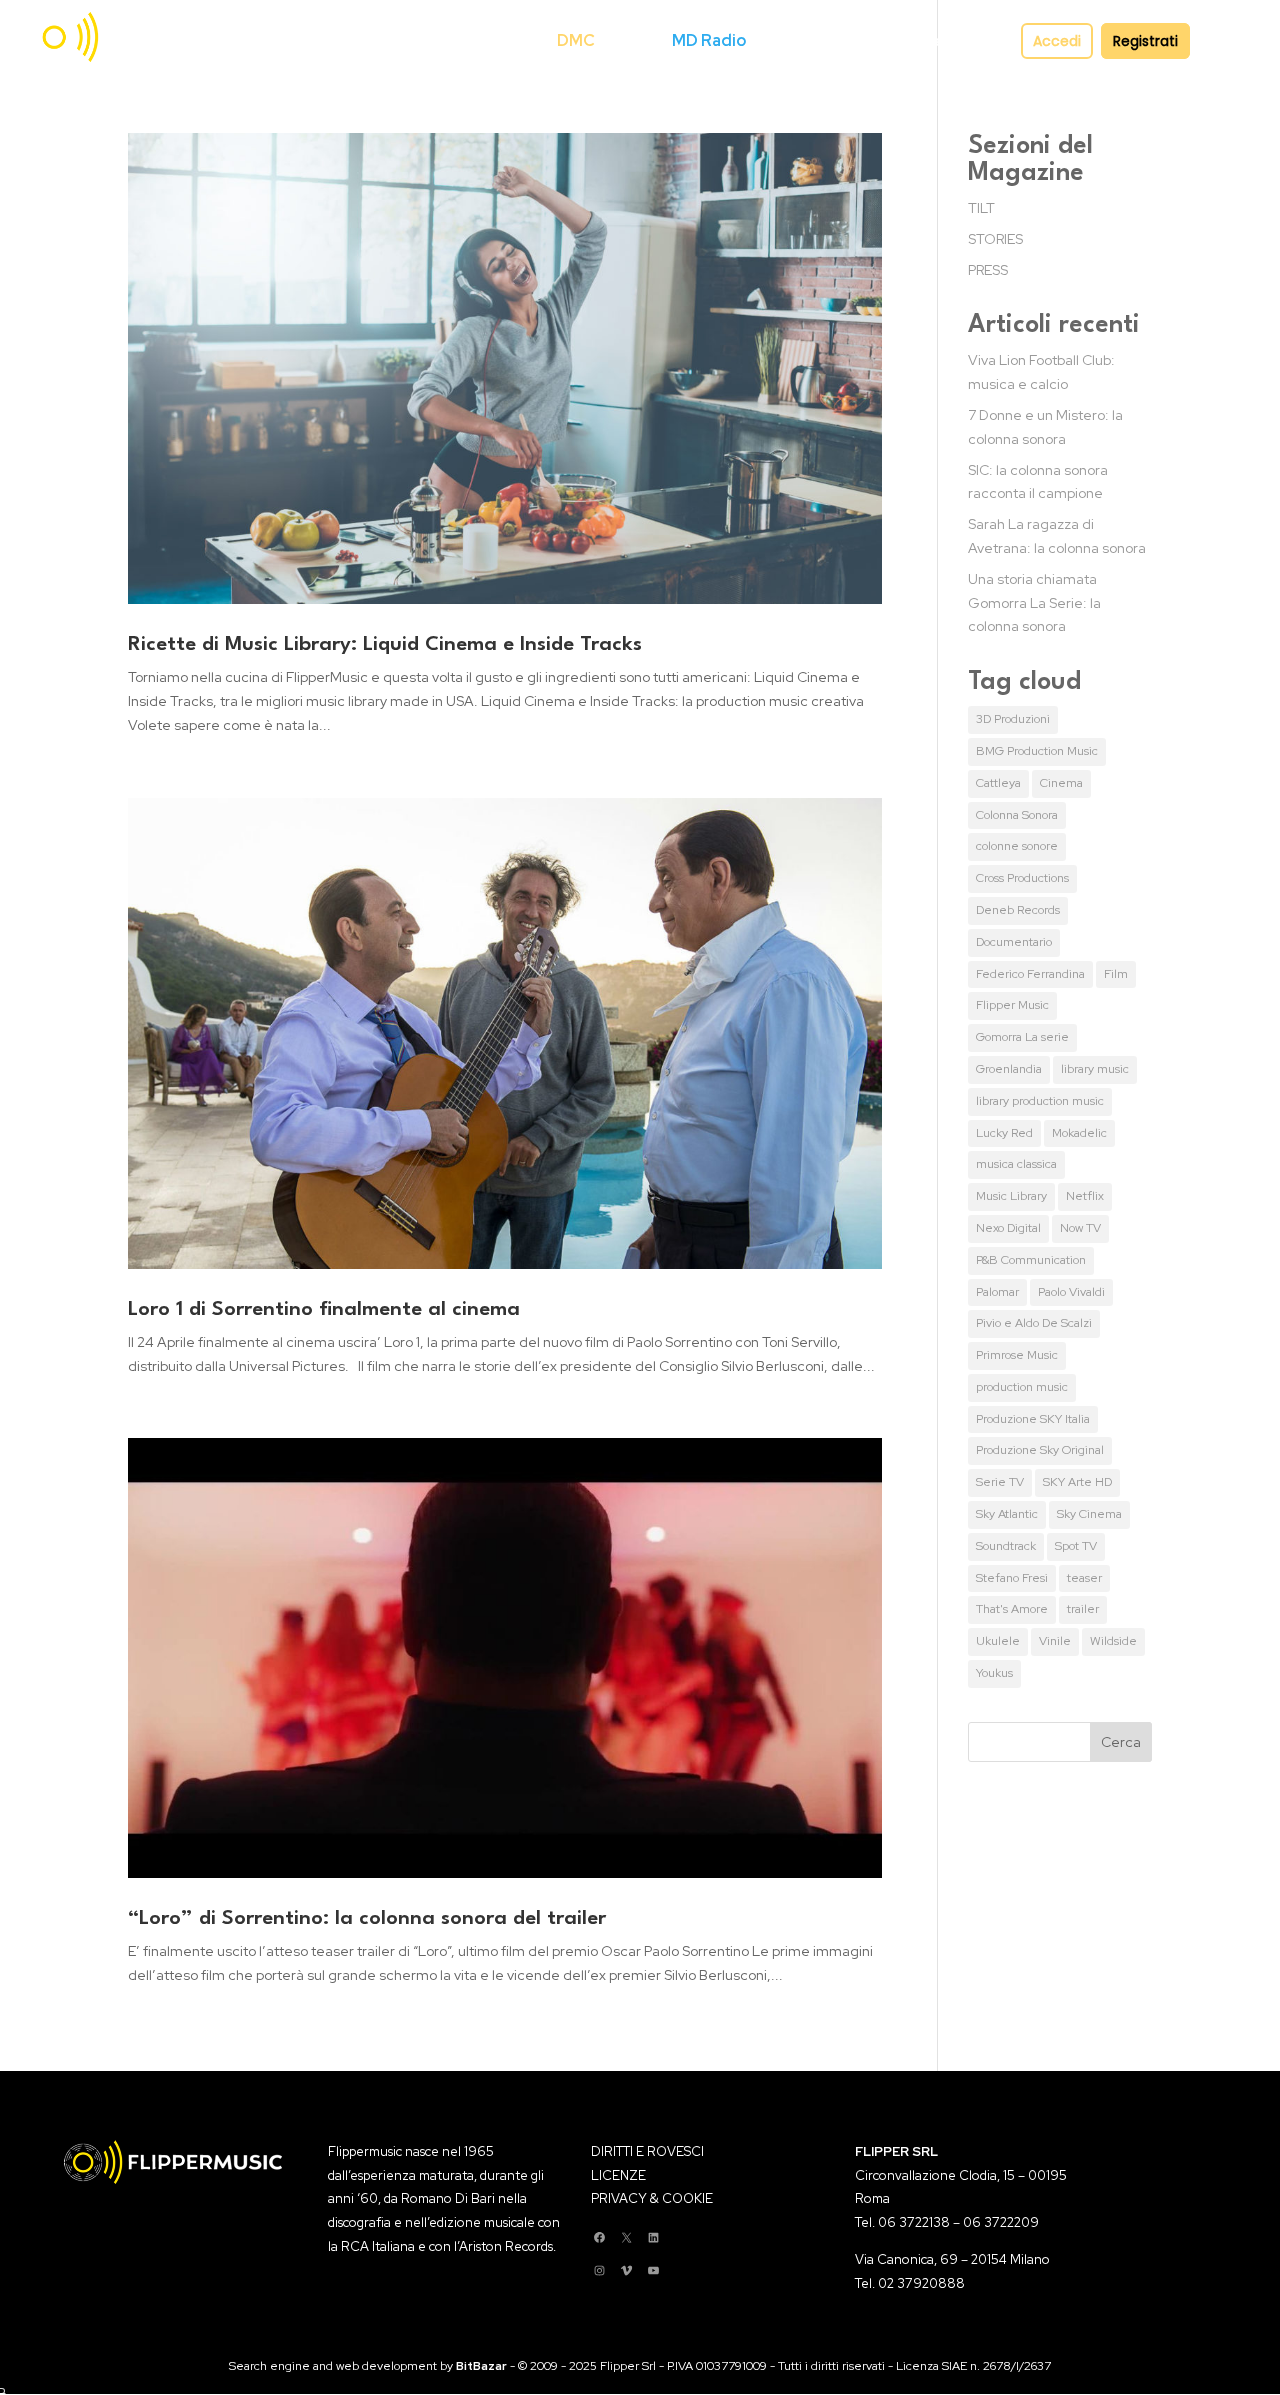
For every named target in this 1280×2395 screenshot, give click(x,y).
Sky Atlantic (1007, 1514)
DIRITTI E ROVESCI (647, 2151)
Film (1116, 974)
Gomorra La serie (1022, 1037)
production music (1022, 1387)
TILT (981, 208)
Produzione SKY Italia (1033, 1419)
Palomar (997, 1292)
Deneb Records (1018, 910)
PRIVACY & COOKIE (652, 2198)
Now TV (1080, 1228)
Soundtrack (1006, 1546)
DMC (576, 40)
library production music (1040, 1101)
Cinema (1061, 783)
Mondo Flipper (809, 40)
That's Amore (1012, 1609)
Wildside (1113, 1641)
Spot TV (1076, 1546)
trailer (1083, 1609)
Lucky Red (1004, 1133)
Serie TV (1000, 1482)
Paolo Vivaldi (1071, 1292)
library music (1095, 1069)
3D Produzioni (1013, 719)
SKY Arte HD (1077, 1482)
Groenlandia (1009, 1069)
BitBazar (481, 2366)
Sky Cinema (1089, 1514)
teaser (1084, 1578)
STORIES (995, 239)
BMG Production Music (1037, 751)
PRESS (988, 270)
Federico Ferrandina (1030, 974)
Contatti (926, 40)
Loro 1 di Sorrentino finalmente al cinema (324, 1310)
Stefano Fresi (1012, 1578)
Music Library (1011, 1196)
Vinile (1055, 1641)
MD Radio (709, 40)
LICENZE (618, 2175)
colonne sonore (1017, 846)
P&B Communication (1031, 1260)
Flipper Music (1012, 1005)
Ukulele (998, 1641)
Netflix (1085, 1196)
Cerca (526, 40)
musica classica (1016, 1164)
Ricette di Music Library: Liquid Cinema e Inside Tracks (385, 645)
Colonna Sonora (1017, 815)
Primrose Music (1017, 1355)
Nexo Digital (1008, 1228)
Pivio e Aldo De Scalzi (1034, 1323)
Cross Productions (1022, 878)
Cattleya (998, 783)
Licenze (633, 40)
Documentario (1014, 942)
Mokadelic (1079, 1133)
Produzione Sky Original (1040, 1450)
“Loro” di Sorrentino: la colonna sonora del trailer (367, 1919)
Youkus (994, 1673)
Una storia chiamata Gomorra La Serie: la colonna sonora (1034, 603)
